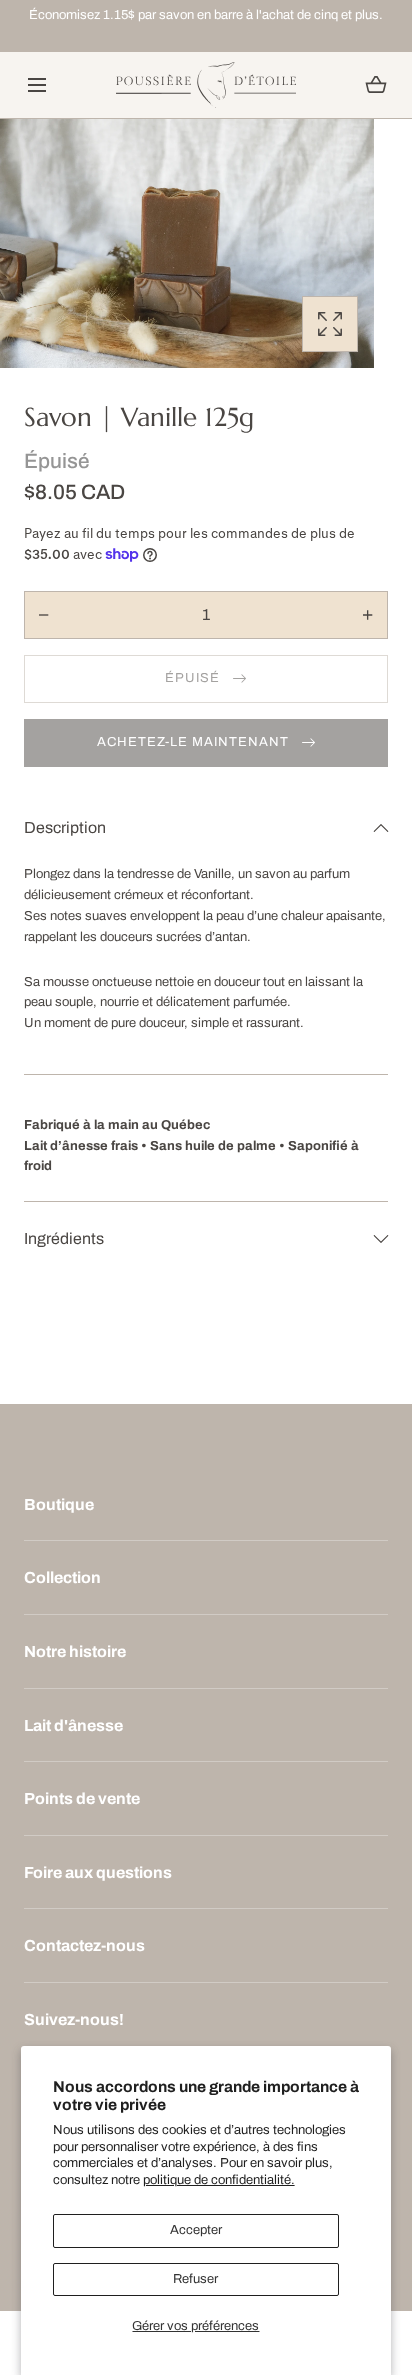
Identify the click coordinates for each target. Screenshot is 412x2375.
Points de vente (82, 1798)
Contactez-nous (84, 1945)
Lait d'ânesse (73, 1725)
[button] (36, 84)
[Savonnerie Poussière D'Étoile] (206, 85)
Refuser (195, 2279)
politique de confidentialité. (219, 2180)
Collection (62, 1577)
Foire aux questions (98, 1872)
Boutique (59, 1504)
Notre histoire (75, 1651)
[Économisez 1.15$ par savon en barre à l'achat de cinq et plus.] (206, 15)
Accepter (196, 2230)
